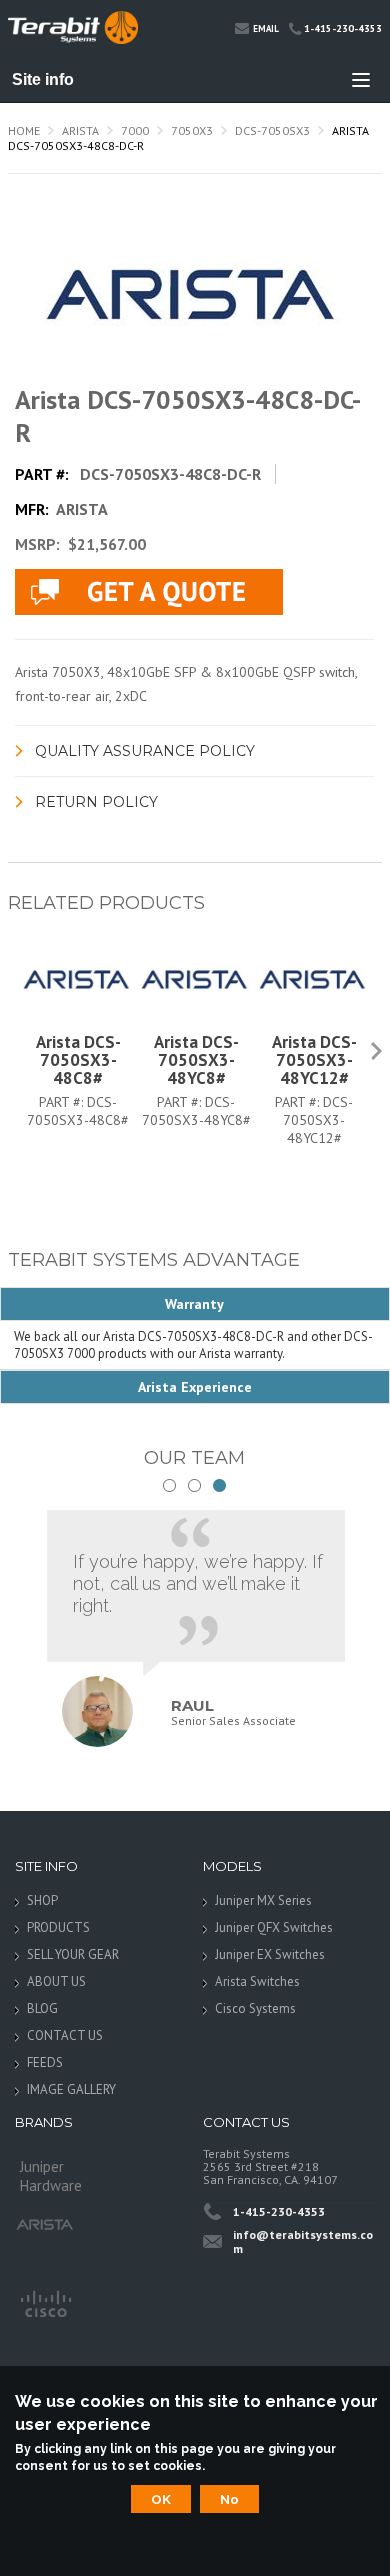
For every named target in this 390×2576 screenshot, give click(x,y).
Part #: (63, 1102)
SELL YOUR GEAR (73, 1954)
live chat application (149, 592)
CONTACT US (65, 2035)
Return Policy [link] (96, 802)
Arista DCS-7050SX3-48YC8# (196, 1060)
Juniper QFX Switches (274, 1927)
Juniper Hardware (51, 2172)
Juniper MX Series (263, 1900)
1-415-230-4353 (343, 28)
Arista (80, 130)
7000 (135, 130)
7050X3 (192, 130)
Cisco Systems (255, 2008)
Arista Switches (257, 1981)
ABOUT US (56, 1981)
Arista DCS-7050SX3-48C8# (78, 1060)
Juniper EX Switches (270, 1954)
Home (24, 130)
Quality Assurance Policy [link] (145, 751)
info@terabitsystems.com (303, 2241)
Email (266, 28)
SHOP (42, 1900)
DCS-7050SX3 (272, 130)
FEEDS (45, 2062)
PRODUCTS (58, 1927)
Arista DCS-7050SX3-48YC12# (314, 1060)
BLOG (42, 2008)
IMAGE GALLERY (71, 2089)
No (229, 2499)
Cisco (45, 2302)
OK (161, 2499)
